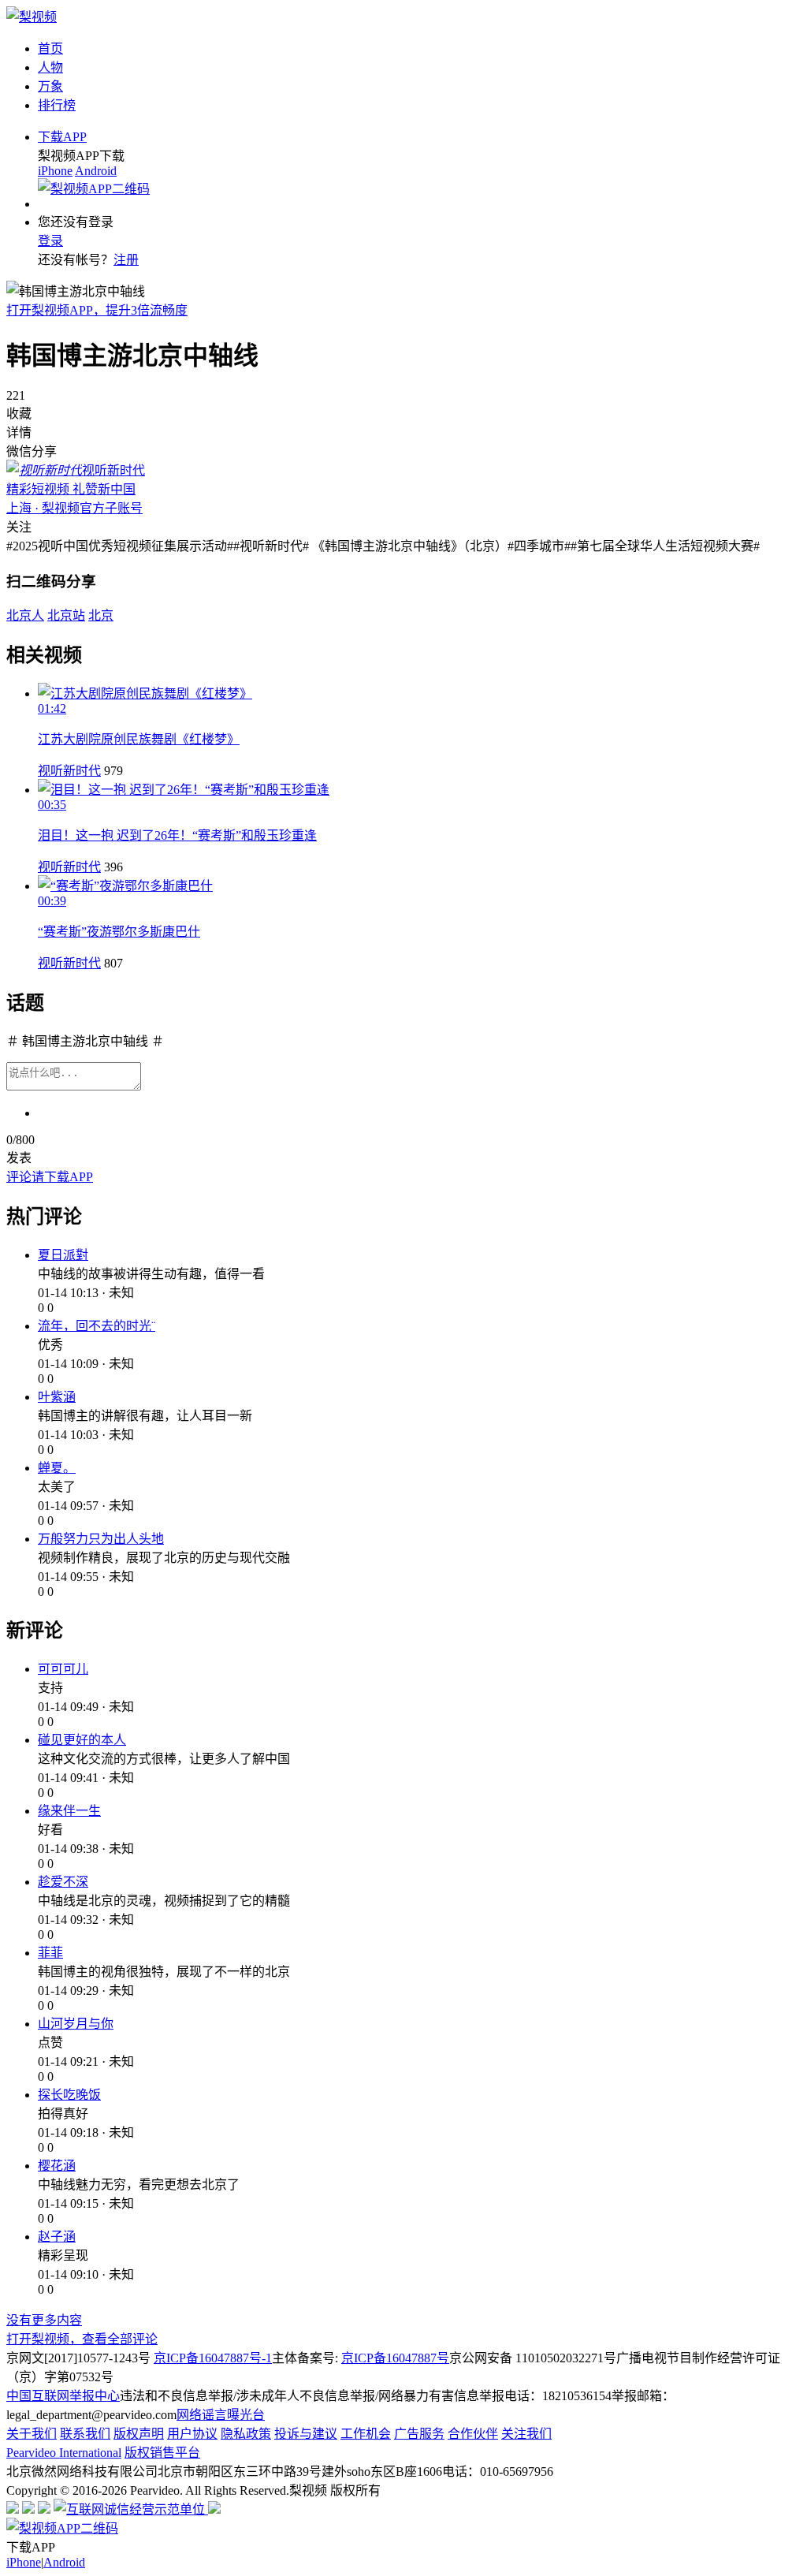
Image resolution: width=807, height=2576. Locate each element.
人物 (50, 67)
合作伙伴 (473, 2434)
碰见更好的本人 (82, 1740)
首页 (50, 48)
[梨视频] (32, 17)
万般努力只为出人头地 (101, 1539)
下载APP (62, 137)
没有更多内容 (44, 2320)
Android (96, 171)
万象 (50, 86)
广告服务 (419, 2434)
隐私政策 (246, 2434)
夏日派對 (63, 1255)
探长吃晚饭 (69, 2095)
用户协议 (192, 2434)
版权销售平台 (162, 2453)
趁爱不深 (63, 1882)
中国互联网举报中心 (63, 2396)
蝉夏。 (57, 1468)
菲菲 (50, 1953)
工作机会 (366, 2434)
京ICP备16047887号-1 (213, 2358)
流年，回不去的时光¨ (97, 1326)
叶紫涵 (57, 1397)
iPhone (55, 171)
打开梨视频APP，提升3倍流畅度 (97, 310)
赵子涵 (57, 2237)
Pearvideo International (64, 2453)
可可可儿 (63, 1669)
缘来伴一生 (69, 1811)
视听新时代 (69, 771)
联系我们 (85, 2434)
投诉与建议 (306, 2434)
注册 (126, 260)
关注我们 (526, 2434)
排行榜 (57, 105)
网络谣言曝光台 (221, 2415)
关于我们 (32, 2434)
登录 (50, 241)
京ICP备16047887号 (395, 2358)
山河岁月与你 (76, 2024)
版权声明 (139, 2434)
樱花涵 (57, 2166)
